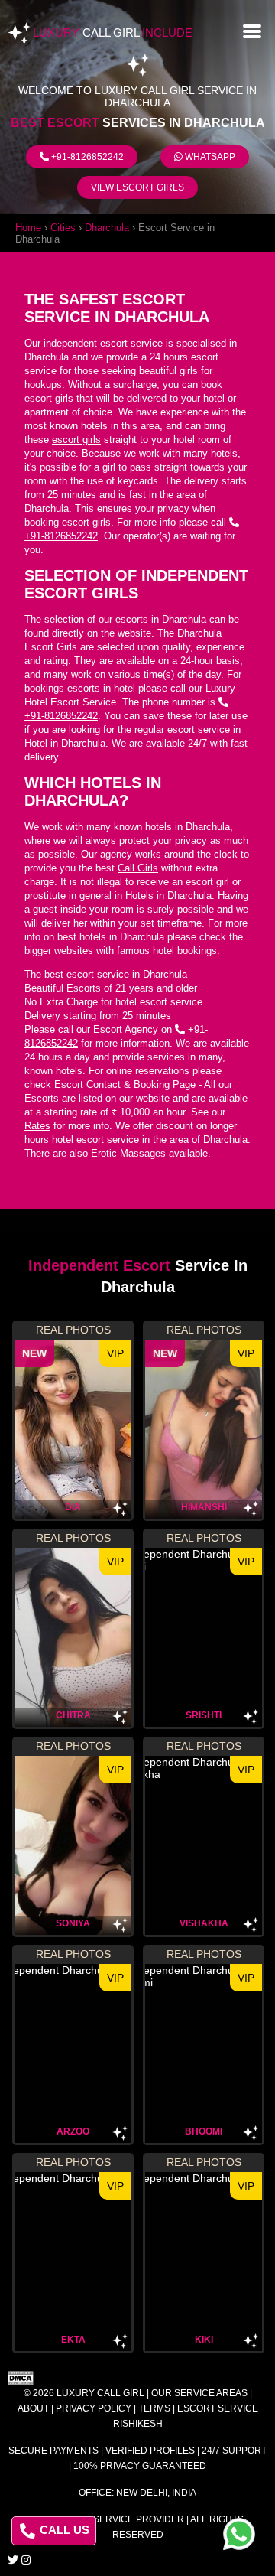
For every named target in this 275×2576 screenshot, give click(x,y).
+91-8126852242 (86, 157)
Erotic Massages (128, 1153)
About (33, 2408)
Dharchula (107, 228)
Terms (154, 2408)
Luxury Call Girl (100, 2393)
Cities (63, 228)
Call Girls (138, 868)
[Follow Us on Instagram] (26, 2560)
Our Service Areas (199, 2393)
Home (28, 228)
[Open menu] (252, 30)
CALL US (63, 2530)
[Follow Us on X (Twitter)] (13, 2560)
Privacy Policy (94, 2408)
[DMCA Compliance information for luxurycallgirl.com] (137, 2378)
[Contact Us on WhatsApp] (239, 2534)
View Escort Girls (137, 187)
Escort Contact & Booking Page (125, 1084)
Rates (37, 1126)
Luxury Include (113, 33)
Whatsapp (209, 157)
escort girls (76, 440)
